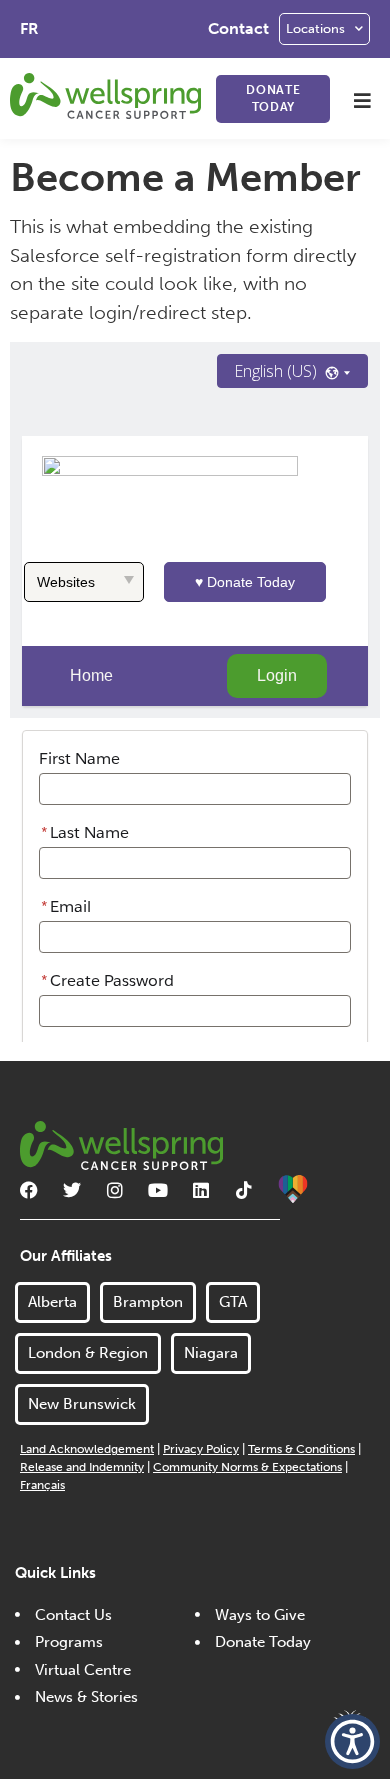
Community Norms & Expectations (247, 1467)
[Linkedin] (201, 1190)
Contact (238, 28)
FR (29, 28)
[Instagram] (115, 1190)
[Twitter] (72, 1190)
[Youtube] (158, 1190)
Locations (315, 28)
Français (42, 1485)
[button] (362, 100)
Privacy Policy (201, 1449)
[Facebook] (29, 1190)
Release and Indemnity (82, 1467)
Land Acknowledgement (87, 1449)
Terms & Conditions (301, 1449)
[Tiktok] (244, 1190)
